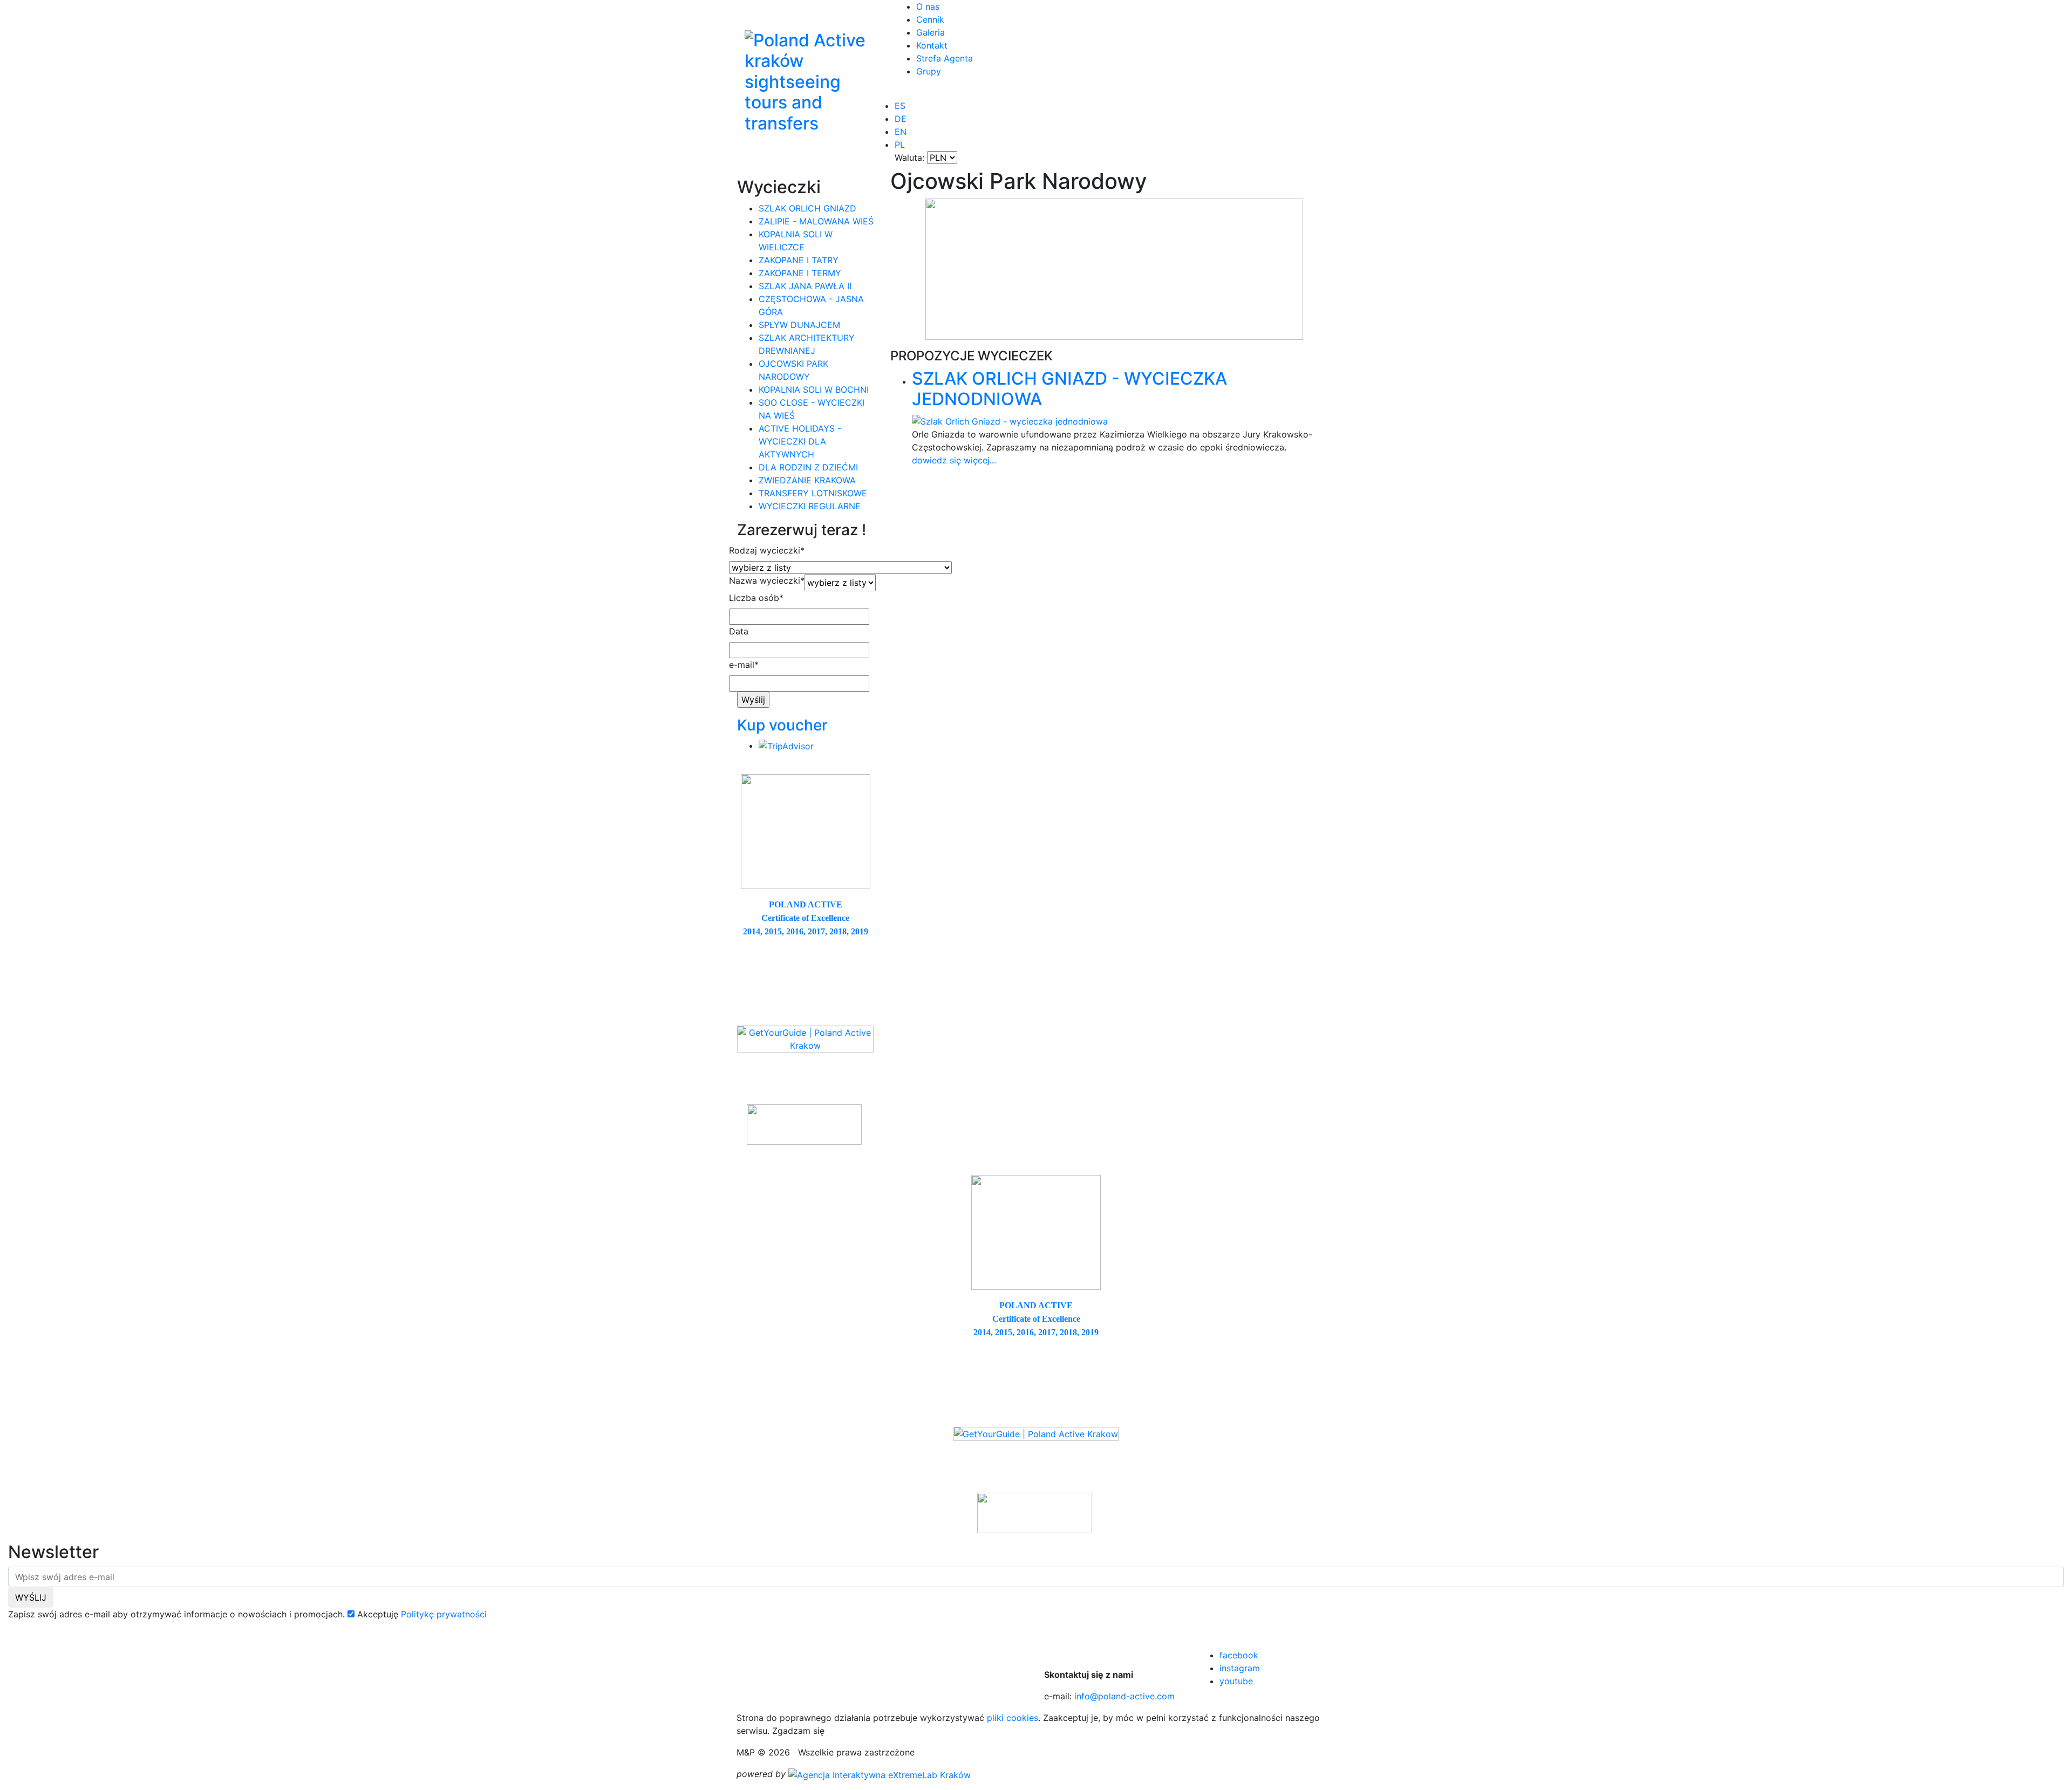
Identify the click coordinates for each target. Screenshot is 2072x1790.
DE (901, 119)
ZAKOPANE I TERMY (800, 273)
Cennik (930, 19)
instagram (1240, 1668)
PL (900, 145)
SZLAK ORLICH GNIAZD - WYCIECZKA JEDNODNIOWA (1069, 389)
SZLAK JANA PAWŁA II (805, 286)
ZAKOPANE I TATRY (799, 260)
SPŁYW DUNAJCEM (799, 325)
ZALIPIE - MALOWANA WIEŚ (816, 221)
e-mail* (744, 665)
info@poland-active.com (1124, 1696)
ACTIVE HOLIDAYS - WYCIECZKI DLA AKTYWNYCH (800, 441)
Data (739, 631)
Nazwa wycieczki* (767, 580)
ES (900, 106)
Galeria (931, 32)
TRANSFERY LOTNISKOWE (813, 493)
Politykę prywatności (444, 1614)
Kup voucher (782, 725)
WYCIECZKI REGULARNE (810, 506)
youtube (1236, 1681)
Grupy (929, 71)
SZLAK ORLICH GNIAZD (807, 208)
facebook (1239, 1655)
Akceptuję (378, 1614)
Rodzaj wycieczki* (767, 550)
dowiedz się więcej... (954, 460)
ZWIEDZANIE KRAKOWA (807, 480)
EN (901, 132)
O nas (928, 6)
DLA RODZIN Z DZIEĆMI (808, 467)
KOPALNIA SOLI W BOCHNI (814, 390)
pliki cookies (1013, 1718)
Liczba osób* (756, 598)
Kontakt (932, 45)
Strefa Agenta (945, 58)
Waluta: (909, 158)
